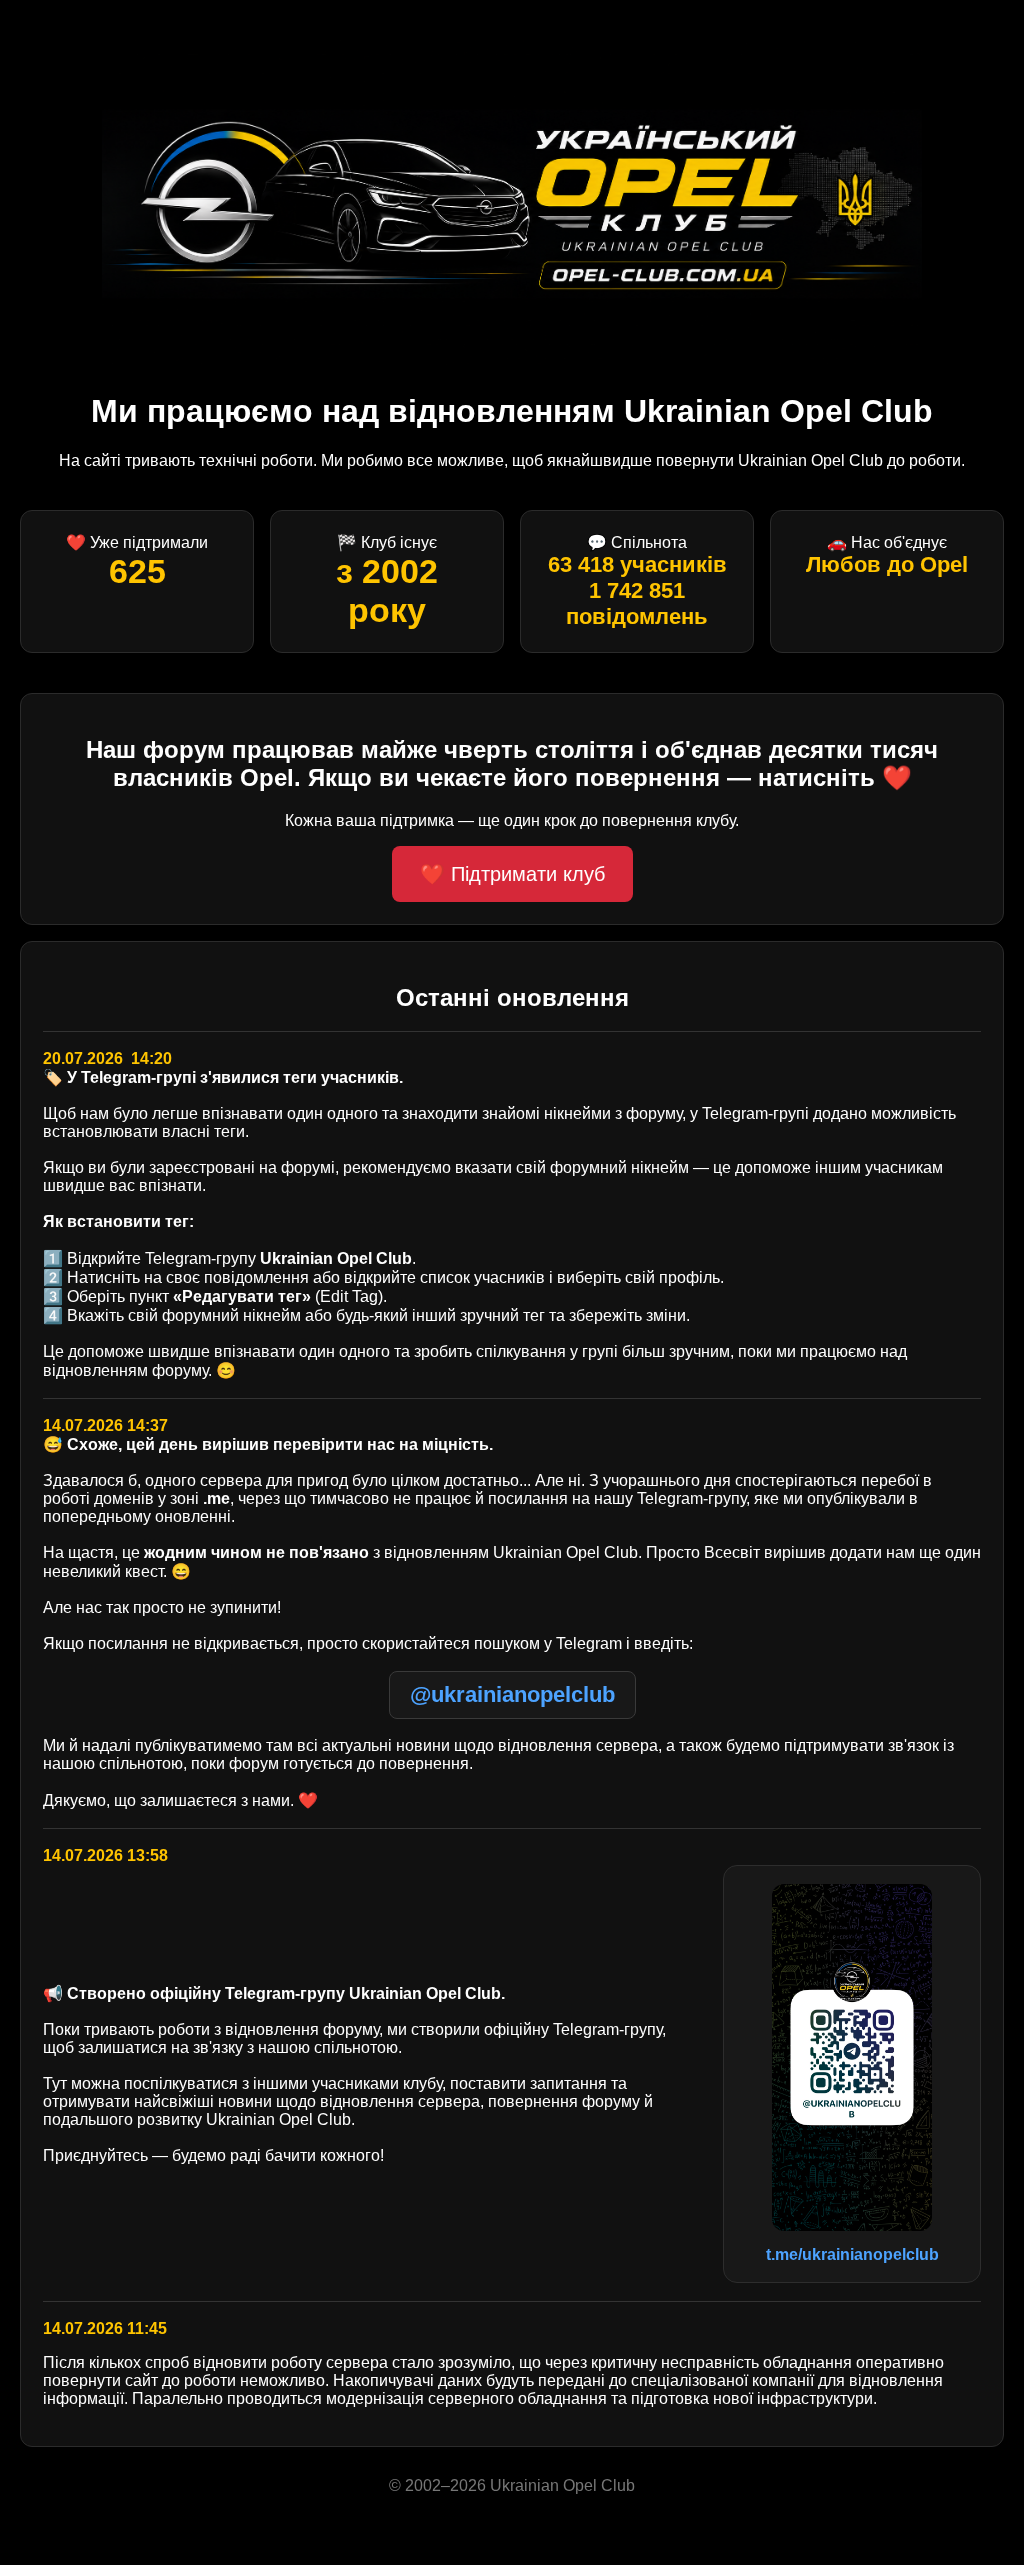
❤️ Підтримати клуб (512, 874)
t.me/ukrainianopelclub (852, 2254)
